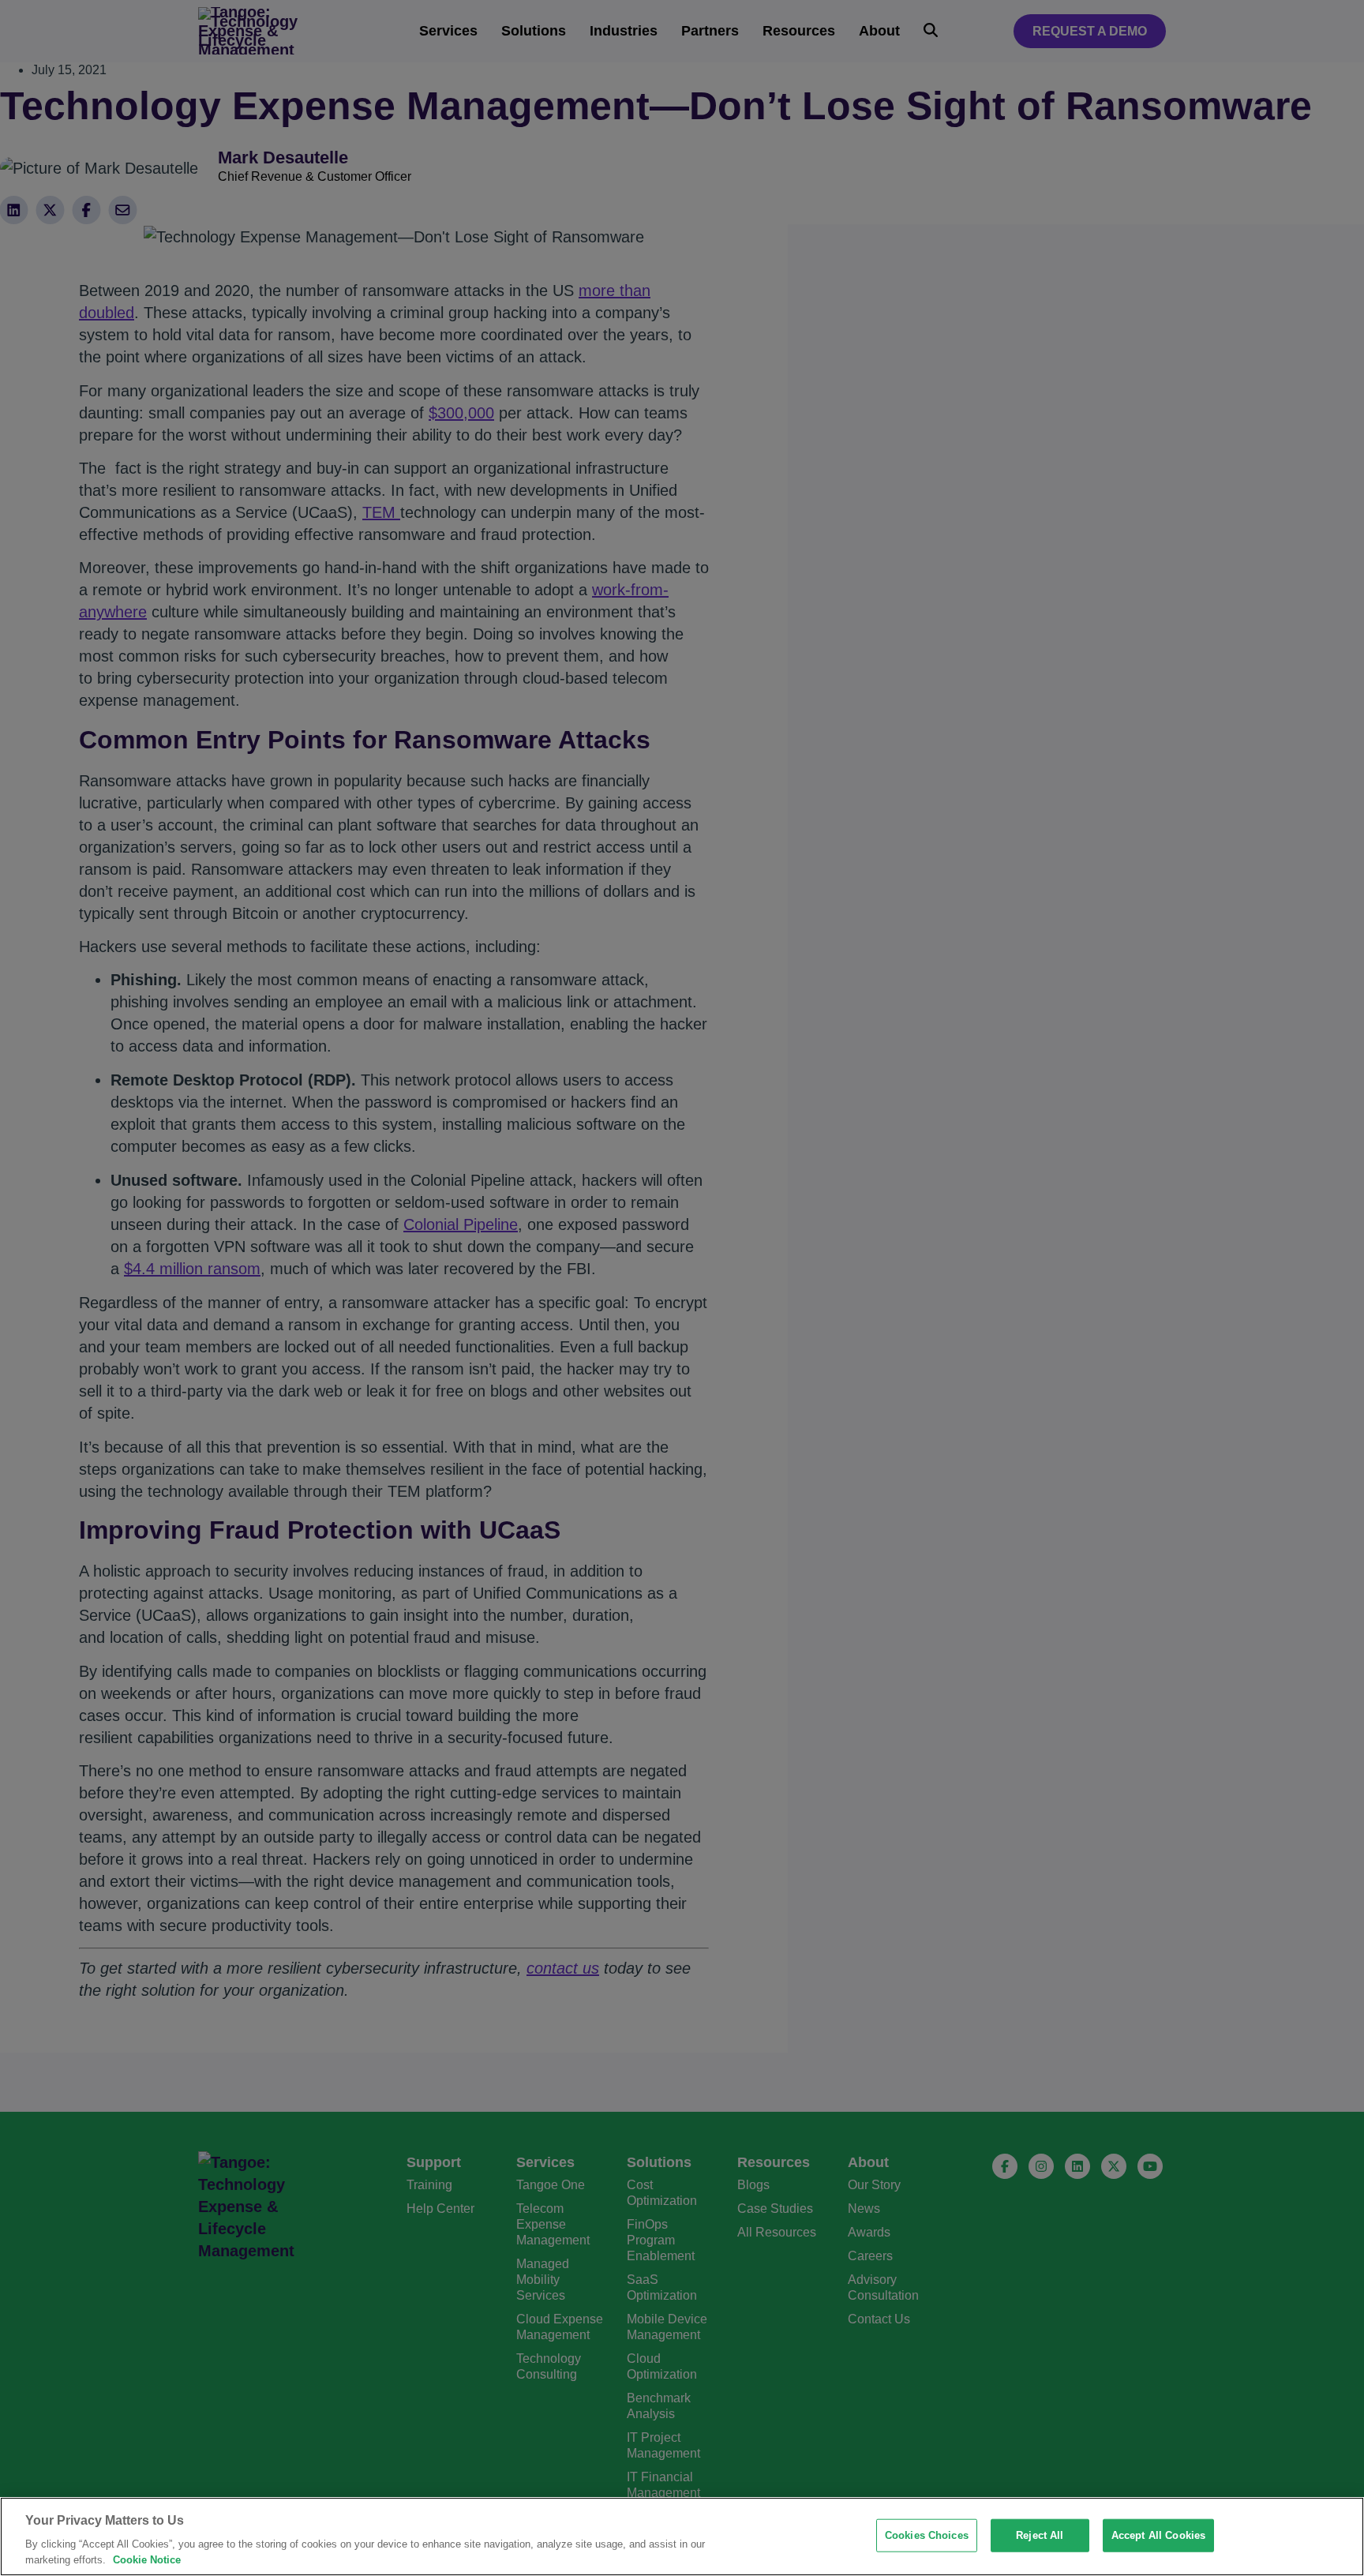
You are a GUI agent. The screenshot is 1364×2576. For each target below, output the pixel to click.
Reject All (1040, 2535)
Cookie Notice (147, 2560)
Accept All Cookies (1158, 2535)
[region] (682, 2537)
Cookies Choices (927, 2535)
